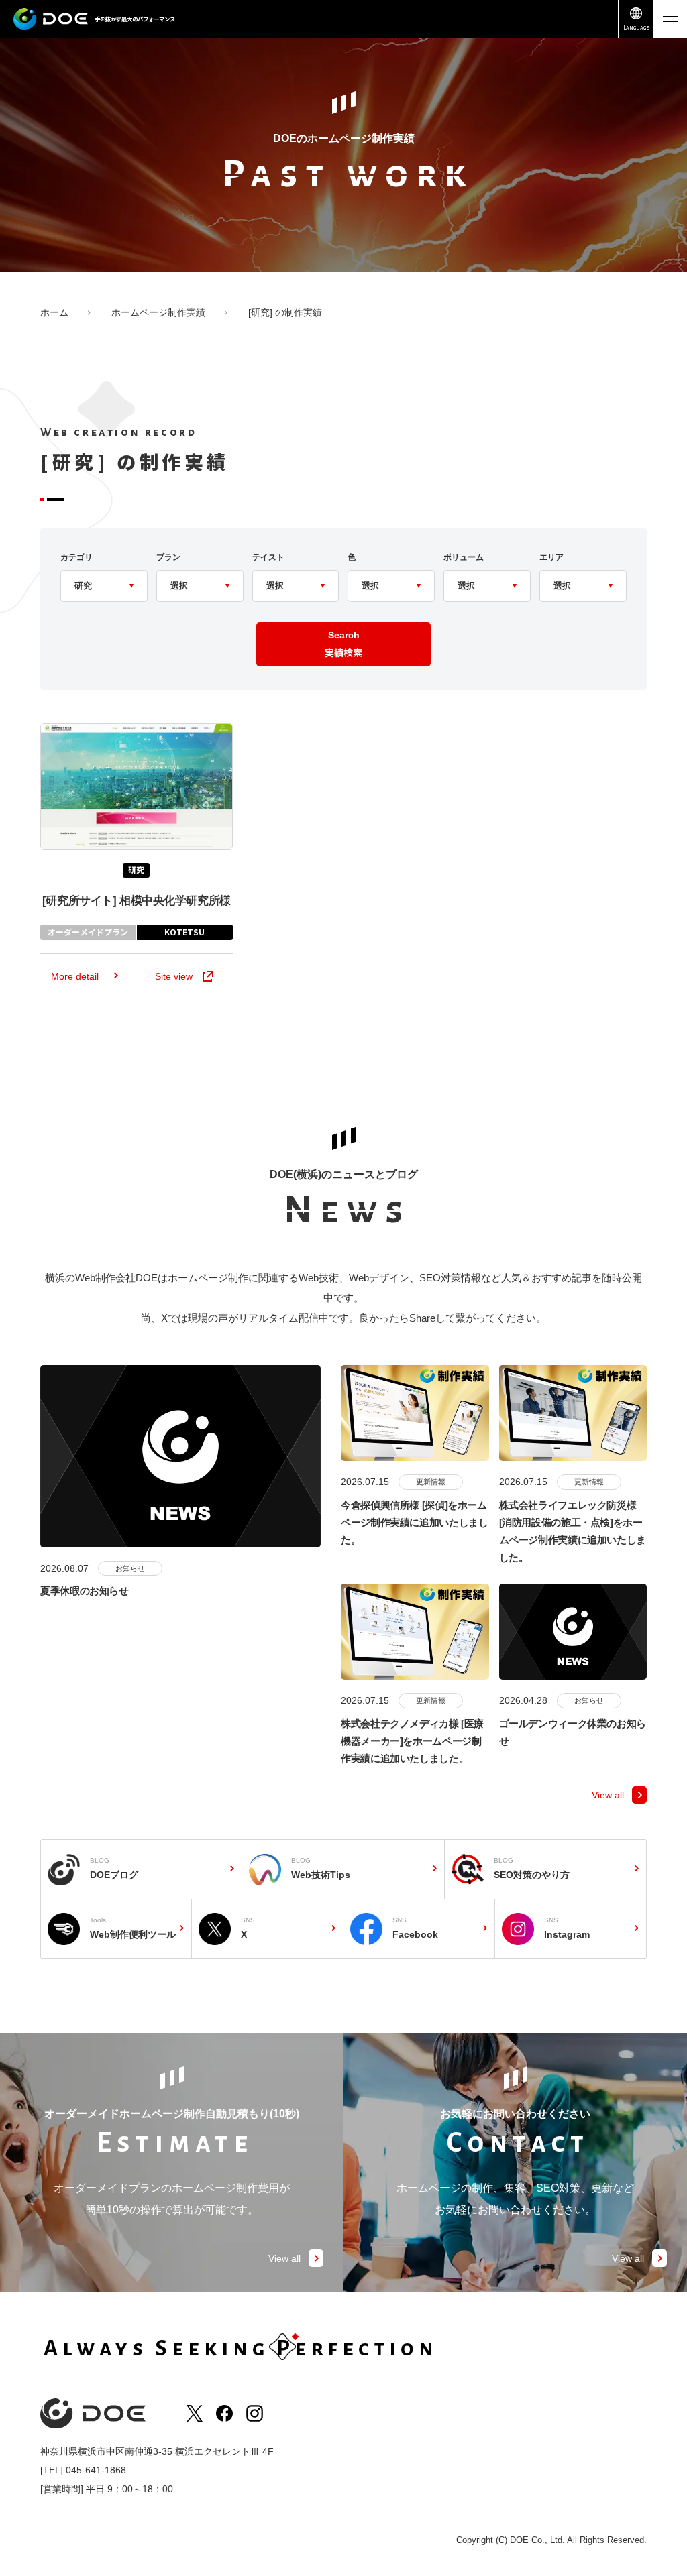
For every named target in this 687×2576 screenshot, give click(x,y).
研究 (136, 869)
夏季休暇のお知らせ (85, 1591)
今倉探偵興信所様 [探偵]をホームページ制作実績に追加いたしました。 (414, 1523)
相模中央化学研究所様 (137, 901)
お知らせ (130, 1568)
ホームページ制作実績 (158, 312)
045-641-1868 (96, 2470)
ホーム (54, 312)
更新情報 (431, 1482)
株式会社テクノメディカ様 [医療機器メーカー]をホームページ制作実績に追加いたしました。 (412, 1741)
